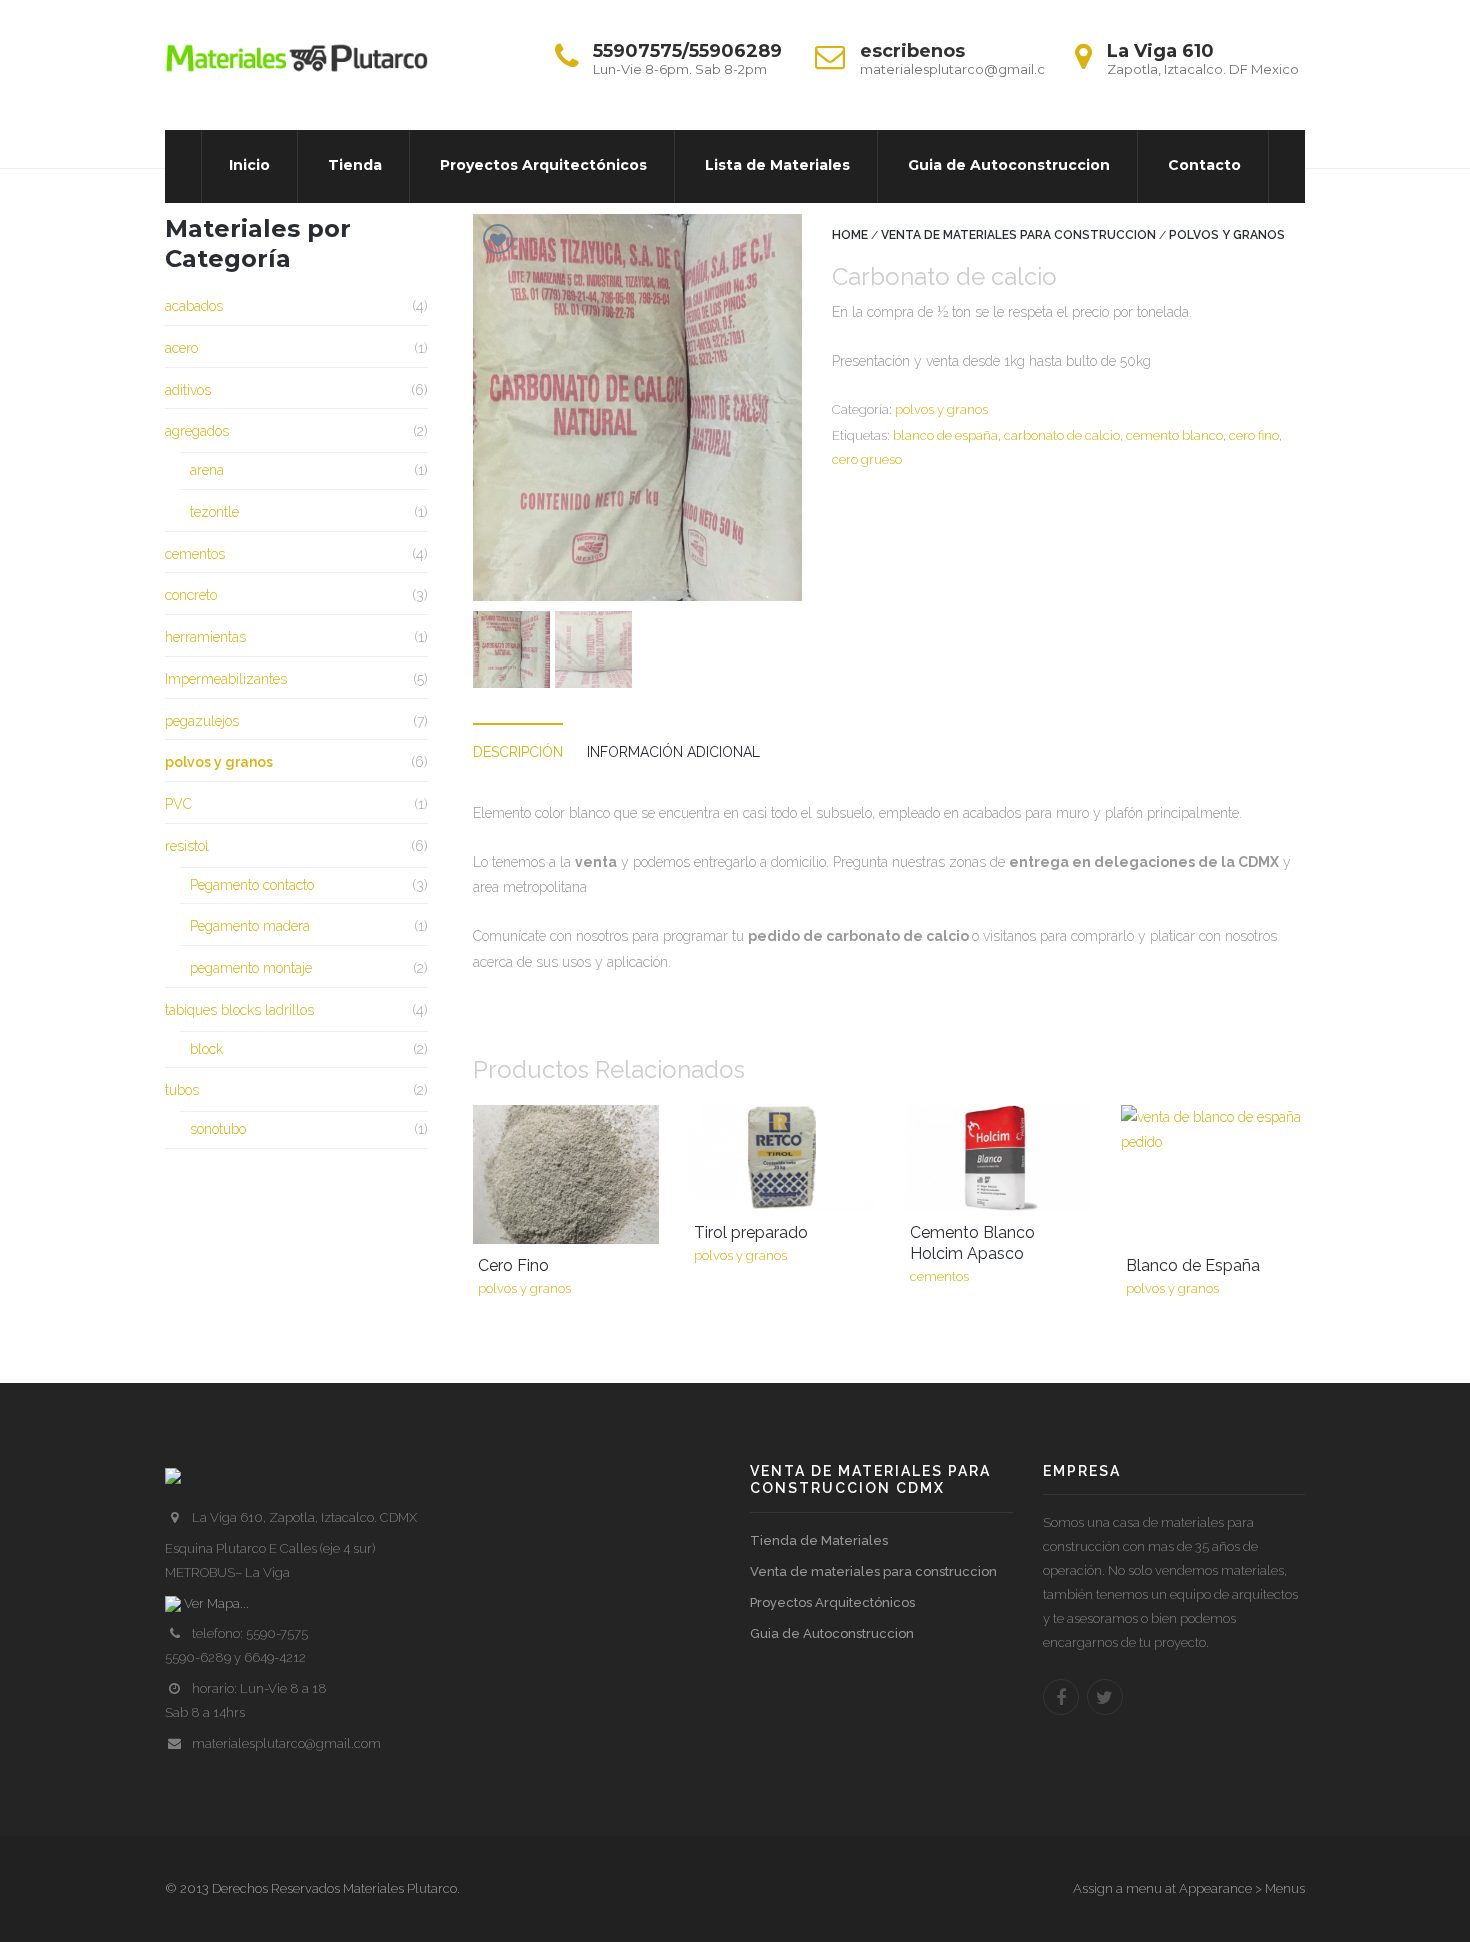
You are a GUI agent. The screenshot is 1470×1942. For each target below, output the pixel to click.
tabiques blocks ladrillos (239, 1010)
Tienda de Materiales (819, 1540)
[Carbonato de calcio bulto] (593, 649)
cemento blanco (1174, 435)
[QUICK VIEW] (566, 1175)
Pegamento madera (250, 926)
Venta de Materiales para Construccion (1018, 235)
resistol (187, 846)
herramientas (205, 637)
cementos (195, 554)
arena (207, 470)
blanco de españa (945, 435)
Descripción (518, 752)
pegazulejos (202, 721)
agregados (197, 431)
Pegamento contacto (252, 885)
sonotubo (218, 1129)
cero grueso (867, 459)
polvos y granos (1227, 235)
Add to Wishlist (498, 239)
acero (181, 348)
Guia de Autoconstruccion (832, 1633)
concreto (191, 595)
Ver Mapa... (215, 1603)
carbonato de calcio (1062, 435)
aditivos (188, 390)
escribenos (912, 51)
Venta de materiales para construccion (873, 1571)
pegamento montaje (251, 968)
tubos (182, 1090)
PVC (178, 804)
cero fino (1254, 435)
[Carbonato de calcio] (637, 407)
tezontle (214, 512)
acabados (194, 306)
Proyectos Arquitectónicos (832, 1602)
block (206, 1049)
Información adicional (673, 752)
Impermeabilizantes (226, 679)
